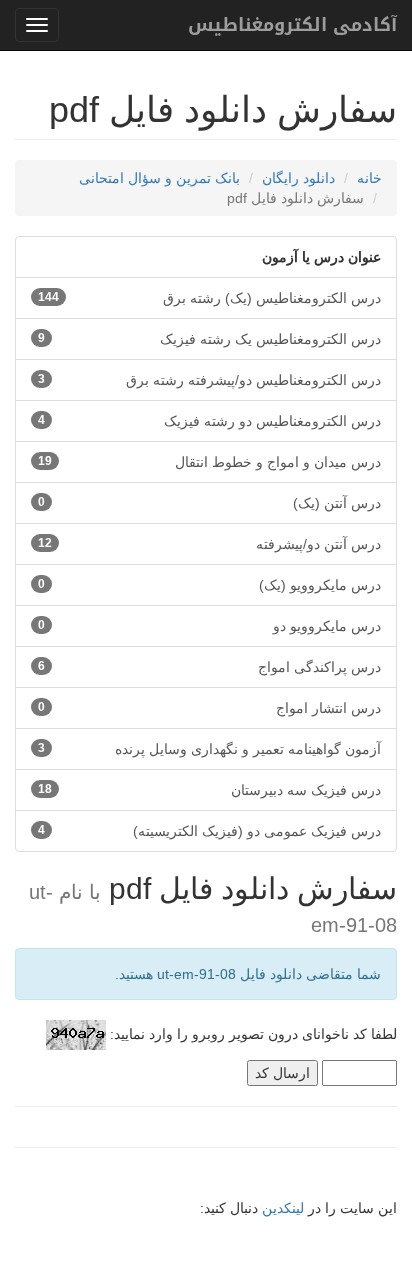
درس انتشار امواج (209, 708)
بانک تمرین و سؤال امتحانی (159, 178)
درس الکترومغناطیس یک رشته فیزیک (209, 339)
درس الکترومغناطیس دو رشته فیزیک (209, 421)
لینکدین (283, 1208)
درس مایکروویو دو (209, 626)
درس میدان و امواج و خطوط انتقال (209, 462)
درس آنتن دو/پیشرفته (209, 544)
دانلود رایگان (298, 178)
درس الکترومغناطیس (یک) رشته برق (209, 298)
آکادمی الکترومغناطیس (292, 25)
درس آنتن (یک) (209, 503)
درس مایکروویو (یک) (209, 585)
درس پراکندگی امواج (209, 667)
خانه (369, 178)
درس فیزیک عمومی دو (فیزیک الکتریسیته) (209, 831)
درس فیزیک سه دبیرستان (209, 790)
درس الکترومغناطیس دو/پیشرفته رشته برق (209, 380)
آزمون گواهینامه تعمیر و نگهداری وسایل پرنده (209, 749)
